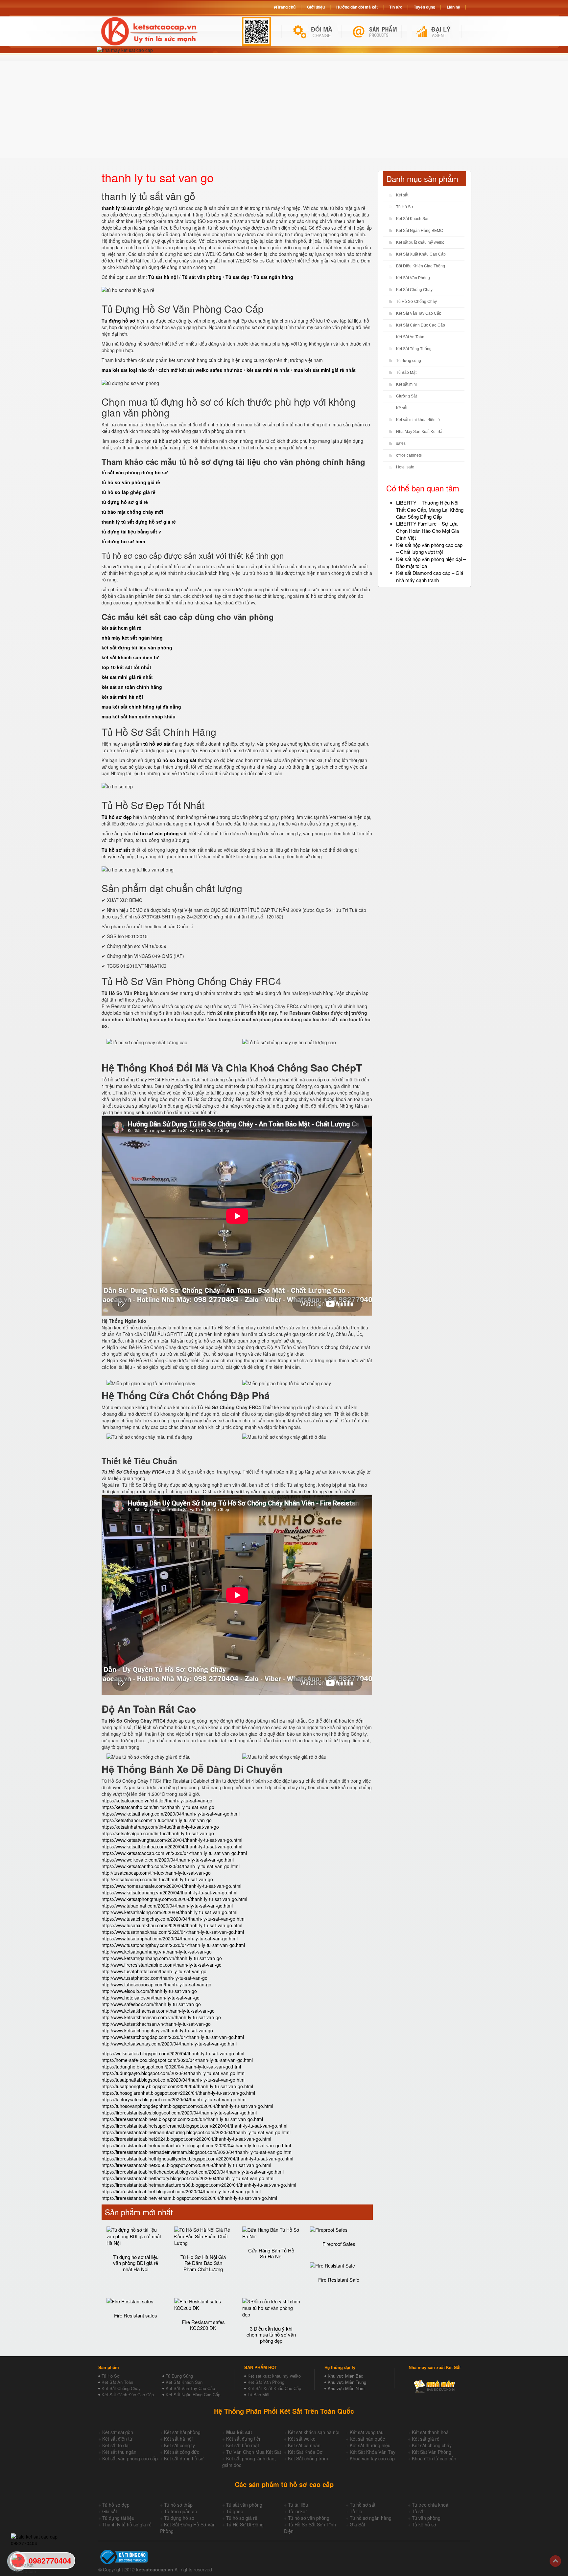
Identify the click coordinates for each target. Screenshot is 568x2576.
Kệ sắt (402, 408)
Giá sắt (110, 2511)
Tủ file (356, 2511)
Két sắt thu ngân (119, 2452)
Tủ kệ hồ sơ (424, 2524)
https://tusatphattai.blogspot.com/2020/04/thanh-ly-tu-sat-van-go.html (174, 2080)
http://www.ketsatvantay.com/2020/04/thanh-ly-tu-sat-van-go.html (169, 2044)
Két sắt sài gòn (118, 2432)
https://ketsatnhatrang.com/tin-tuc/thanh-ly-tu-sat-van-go (160, 1827)
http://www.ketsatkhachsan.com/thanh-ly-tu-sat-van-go (158, 2011)
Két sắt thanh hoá (430, 2432)
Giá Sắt (357, 2524)
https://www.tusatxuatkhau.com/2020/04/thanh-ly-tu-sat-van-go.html (172, 1925)
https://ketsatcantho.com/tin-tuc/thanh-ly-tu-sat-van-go (158, 1807)
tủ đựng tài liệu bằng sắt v (131, 531)
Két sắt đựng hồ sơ (184, 2458)
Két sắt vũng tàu (367, 2432)
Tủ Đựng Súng (179, 2376)
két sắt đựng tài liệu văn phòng (137, 647)
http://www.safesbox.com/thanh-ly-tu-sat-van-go (151, 2004)
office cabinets (409, 455)
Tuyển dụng (425, 7)
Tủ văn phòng (426, 2518)
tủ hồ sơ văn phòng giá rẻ (131, 482)
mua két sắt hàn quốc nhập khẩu (139, 716)
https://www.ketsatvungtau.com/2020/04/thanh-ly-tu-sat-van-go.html (172, 1840)
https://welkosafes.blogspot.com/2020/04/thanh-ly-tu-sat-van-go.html (173, 2053)
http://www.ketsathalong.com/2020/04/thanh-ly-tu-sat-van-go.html (169, 1912)
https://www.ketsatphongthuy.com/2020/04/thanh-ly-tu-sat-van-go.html (174, 1899)
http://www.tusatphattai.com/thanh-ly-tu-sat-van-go (154, 1971)
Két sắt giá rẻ (426, 2439)
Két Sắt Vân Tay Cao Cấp (419, 313)
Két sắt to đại (116, 2445)
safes (401, 443)
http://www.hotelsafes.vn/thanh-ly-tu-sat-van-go (151, 1998)
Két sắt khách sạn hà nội (314, 2432)
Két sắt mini (406, 384)
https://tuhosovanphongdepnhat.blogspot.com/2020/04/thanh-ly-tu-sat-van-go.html (187, 2106)
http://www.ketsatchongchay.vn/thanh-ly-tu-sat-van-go (157, 2030)
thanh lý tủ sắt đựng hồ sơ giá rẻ (139, 522)
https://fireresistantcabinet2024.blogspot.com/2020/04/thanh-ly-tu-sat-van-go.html (186, 2139)
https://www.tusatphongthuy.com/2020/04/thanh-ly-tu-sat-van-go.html (173, 1945)
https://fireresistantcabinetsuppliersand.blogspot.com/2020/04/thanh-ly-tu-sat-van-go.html (194, 2126)
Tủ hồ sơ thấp (178, 2505)
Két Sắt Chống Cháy (414, 290)
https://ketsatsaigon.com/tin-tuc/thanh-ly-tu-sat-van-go (158, 1833)
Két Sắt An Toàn (410, 337)
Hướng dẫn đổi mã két (357, 7)
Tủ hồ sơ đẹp (116, 2505)
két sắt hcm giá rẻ (121, 628)
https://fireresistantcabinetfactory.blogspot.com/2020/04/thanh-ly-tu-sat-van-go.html (188, 2178)
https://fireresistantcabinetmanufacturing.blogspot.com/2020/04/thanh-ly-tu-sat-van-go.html (196, 2132)
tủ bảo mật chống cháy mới (132, 512)
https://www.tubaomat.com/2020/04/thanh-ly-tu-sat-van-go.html (167, 1906)
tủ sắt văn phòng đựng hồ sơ (135, 472)
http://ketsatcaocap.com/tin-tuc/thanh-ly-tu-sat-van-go (157, 1879)
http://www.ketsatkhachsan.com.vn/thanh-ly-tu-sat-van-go (161, 2017)
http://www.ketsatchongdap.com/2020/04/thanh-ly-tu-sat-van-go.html (173, 2037)
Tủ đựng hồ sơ (179, 2518)
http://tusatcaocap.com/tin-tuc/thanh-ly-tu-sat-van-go (156, 1873)
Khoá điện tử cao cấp (434, 2458)
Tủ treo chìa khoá (430, 2505)
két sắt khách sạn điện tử (130, 657)
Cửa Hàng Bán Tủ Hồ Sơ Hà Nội (271, 2253)
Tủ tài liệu (298, 2505)
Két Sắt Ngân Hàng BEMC (420, 231)
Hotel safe (405, 467)
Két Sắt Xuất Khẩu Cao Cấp (421, 254)
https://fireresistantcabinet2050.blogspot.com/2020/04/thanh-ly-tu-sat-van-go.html (186, 2165)
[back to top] (555, 2561)
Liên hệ (453, 7)
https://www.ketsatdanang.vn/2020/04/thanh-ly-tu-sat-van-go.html (169, 1892)
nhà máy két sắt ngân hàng (132, 638)
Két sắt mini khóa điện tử (418, 420)
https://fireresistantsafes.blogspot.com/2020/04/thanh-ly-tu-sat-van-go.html (179, 2113)
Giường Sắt (406, 396)
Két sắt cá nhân (304, 2445)
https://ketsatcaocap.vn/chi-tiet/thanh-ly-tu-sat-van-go (157, 1800)
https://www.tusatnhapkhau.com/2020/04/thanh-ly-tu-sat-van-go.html (173, 1932)
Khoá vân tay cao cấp (372, 2458)
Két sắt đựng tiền (244, 2439)
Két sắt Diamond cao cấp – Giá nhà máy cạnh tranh (430, 576)
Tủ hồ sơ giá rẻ (242, 2518)
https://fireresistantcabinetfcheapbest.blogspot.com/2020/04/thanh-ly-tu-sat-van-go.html (193, 2172)
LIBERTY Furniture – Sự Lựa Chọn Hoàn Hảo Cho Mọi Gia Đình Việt (427, 531)
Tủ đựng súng (409, 361)
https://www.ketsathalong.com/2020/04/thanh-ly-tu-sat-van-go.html (171, 1814)
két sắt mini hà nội (122, 697)
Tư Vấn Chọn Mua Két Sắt (254, 2452)
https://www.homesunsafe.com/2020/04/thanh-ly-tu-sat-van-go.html (171, 1886)
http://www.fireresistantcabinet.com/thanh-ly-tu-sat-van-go (162, 1965)
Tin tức (396, 7)
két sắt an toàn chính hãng (132, 687)
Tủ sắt (418, 2511)
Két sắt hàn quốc (367, 2439)
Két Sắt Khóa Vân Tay (373, 2452)
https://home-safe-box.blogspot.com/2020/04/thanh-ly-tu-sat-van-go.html (177, 2060)
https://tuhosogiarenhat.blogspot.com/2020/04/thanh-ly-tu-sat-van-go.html (178, 2093)
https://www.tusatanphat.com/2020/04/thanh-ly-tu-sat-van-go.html (170, 1938)
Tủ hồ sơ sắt (363, 2505)
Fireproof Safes (339, 2244)
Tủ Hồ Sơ (405, 207)
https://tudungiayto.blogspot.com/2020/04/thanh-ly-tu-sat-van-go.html (174, 2073)
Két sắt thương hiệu (370, 2445)
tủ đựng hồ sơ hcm (123, 541)
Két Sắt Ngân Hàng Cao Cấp (193, 2395)
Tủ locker (297, 2511)
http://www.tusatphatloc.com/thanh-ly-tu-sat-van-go (154, 1978)
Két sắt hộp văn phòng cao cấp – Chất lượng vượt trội (429, 548)
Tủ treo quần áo (181, 2511)
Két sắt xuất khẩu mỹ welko (420, 242)
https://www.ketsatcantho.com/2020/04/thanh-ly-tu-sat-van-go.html (171, 1866)
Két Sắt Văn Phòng (413, 278)
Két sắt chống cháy (432, 2445)
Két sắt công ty (179, 2445)
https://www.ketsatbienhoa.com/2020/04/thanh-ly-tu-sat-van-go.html (172, 1846)
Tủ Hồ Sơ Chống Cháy (416, 302)
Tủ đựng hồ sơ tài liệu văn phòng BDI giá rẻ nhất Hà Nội (136, 2263)
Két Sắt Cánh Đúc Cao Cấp (421, 325)
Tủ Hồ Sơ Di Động (245, 2524)
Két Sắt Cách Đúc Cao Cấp (128, 2395)
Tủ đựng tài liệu (118, 2518)
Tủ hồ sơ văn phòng (309, 2518)
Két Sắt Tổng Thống (414, 349)
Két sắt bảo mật (243, 2445)
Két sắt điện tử (117, 2439)
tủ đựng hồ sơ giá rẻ (125, 502)
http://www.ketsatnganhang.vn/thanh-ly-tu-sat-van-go (157, 1952)
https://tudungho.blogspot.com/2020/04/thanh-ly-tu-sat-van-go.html (171, 2067)
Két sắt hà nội (178, 2439)
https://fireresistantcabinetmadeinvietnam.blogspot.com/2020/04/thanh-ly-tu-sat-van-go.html (197, 2152)
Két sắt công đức (182, 2452)
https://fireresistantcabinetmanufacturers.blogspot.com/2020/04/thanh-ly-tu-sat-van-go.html (196, 2145)
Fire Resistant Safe (339, 2280)
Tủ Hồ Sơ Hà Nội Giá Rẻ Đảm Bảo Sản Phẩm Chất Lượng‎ (203, 2263)
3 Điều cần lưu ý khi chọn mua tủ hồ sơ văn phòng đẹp (271, 2335)
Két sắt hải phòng (182, 2432)
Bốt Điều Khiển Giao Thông (421, 266)
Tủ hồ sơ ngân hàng (371, 2518)
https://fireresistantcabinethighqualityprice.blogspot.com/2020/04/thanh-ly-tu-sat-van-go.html (197, 2158)
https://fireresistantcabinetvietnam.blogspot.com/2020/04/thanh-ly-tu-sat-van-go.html (189, 2198)
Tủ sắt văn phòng (244, 2505)
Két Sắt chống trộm (308, 2458)
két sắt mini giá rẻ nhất (127, 677)
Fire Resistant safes (136, 2315)
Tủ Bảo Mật (406, 373)
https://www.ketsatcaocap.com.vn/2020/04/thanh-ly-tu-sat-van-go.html (174, 1853)
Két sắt (402, 195)
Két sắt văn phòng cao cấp (130, 2458)
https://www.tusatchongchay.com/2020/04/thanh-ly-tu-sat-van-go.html (174, 1919)
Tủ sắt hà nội (163, 277)
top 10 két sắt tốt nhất (126, 667)
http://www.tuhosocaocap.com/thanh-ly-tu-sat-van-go (156, 1984)
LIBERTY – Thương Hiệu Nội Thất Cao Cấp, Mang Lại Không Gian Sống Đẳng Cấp (430, 509)
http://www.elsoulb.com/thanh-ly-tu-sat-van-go (149, 1991)
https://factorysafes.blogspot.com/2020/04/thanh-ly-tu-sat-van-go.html (174, 2099)
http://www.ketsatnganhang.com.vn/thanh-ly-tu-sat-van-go (162, 1958)
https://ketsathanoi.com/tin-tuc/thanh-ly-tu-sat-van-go (157, 1820)
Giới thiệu (316, 7)
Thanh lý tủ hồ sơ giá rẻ (127, 2524)
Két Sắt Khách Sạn (413, 219)
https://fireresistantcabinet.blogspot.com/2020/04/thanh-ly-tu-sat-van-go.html (181, 2191)
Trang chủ (286, 7)
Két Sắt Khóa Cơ (305, 2452)
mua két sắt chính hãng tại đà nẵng (141, 707)
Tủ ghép (235, 2511)
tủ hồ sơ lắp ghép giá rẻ (129, 492)
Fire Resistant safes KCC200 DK (203, 2325)
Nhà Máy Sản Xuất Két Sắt (420, 432)
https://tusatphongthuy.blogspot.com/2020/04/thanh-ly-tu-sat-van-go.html (177, 2086)
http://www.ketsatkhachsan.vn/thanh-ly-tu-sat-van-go (156, 2024)
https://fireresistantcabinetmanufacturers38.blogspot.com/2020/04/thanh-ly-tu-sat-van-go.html (199, 2185)
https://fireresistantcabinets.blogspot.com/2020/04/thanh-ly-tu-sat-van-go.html (182, 2119)
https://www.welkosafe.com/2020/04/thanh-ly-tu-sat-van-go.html (168, 1860)
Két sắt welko (302, 2439)
